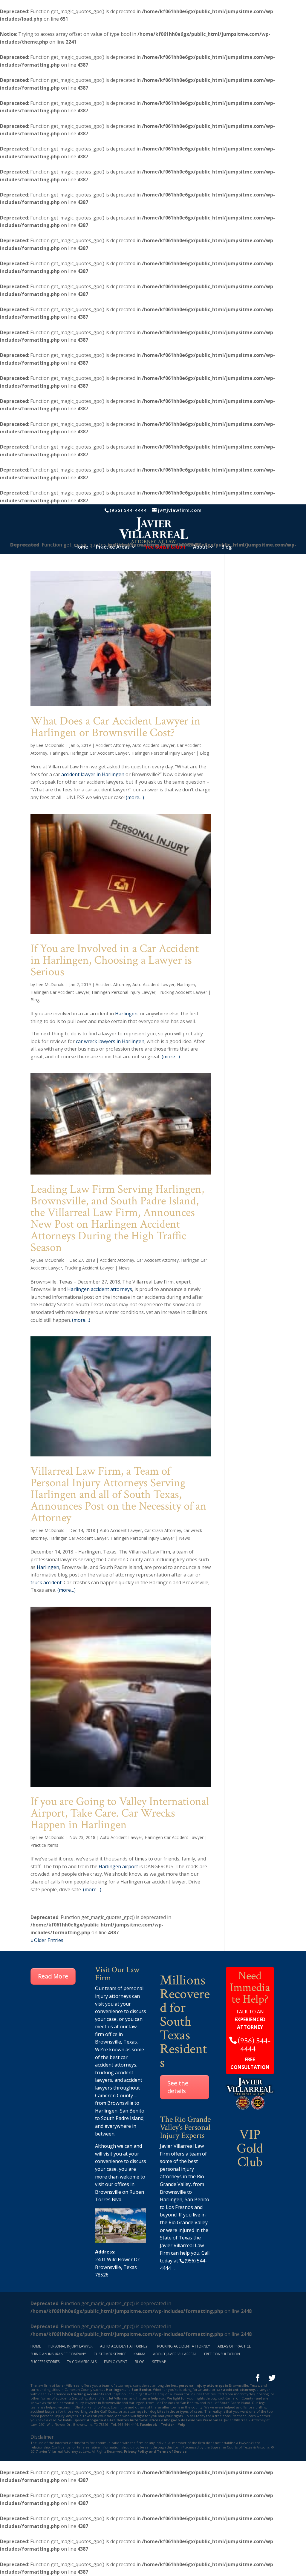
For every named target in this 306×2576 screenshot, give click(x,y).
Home (81, 547)
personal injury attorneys (201, 2385)
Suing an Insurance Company (58, 2354)
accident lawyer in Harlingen (93, 774)
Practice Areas (113, 547)
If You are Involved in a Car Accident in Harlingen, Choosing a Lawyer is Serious (115, 960)
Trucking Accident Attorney (183, 2346)
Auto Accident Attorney (124, 2346)
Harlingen (59, 753)
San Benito (132, 2111)
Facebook (148, 2424)
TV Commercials (82, 2362)
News (124, 1268)
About (200, 547)
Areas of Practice (234, 2346)
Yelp (182, 2424)
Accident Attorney (113, 745)
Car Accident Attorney (158, 1260)
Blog (227, 547)
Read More (53, 1976)
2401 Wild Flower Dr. (118, 2259)
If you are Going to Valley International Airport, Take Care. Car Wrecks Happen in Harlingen (120, 1813)
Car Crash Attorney (163, 1530)
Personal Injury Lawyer (71, 2346)
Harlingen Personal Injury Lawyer (163, 753)
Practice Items (44, 1845)
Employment (116, 2362)
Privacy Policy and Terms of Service (155, 2451)
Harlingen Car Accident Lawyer (100, 753)
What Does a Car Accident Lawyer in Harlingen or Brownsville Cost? (115, 727)
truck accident (46, 1582)
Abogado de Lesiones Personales (193, 2420)
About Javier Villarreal (175, 2354)
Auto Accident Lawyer (153, 745)
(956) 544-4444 (128, 510)
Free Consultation (222, 2354)
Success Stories (45, 2362)
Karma (140, 2354)
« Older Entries (47, 1940)
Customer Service (110, 2354)
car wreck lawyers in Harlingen (110, 1041)
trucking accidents (87, 2394)
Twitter (167, 2424)
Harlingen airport (118, 1866)
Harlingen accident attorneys (100, 1289)
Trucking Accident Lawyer (182, 992)
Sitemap (159, 2362)
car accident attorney (236, 2390)
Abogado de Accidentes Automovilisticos (124, 2420)
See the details (178, 2087)
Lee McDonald (50, 745)
